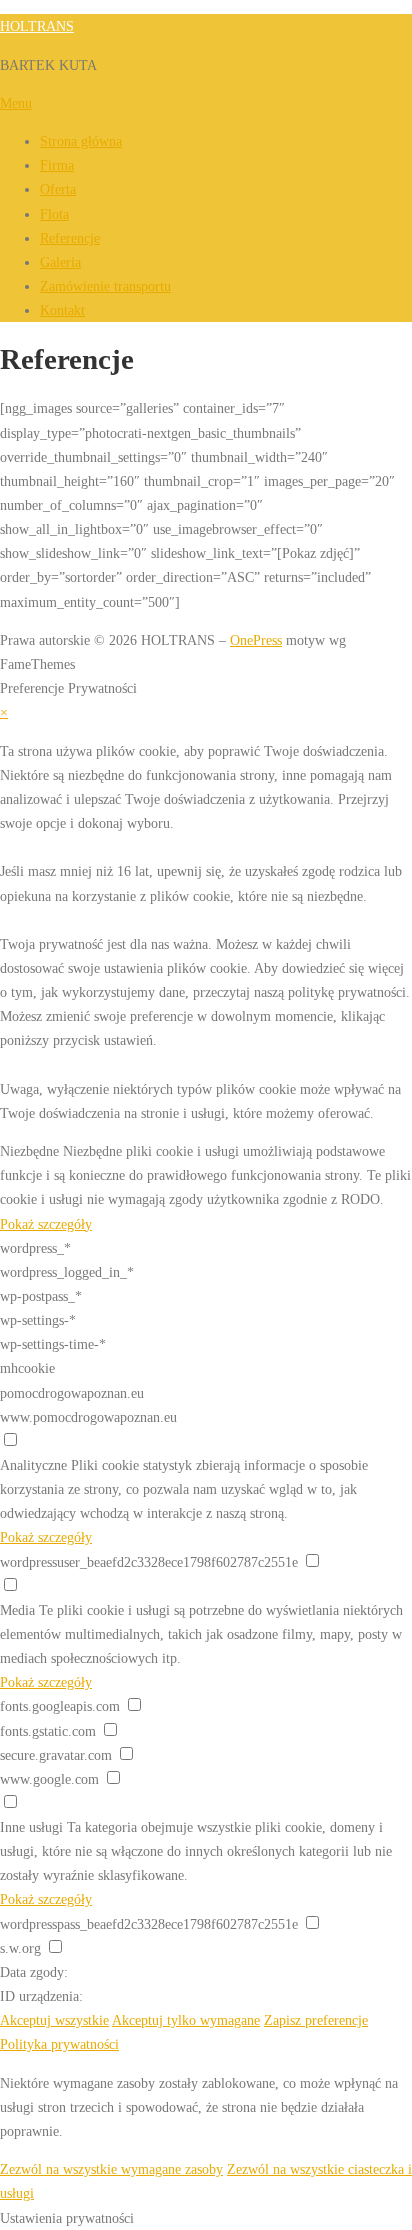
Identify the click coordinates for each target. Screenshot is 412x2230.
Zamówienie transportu (105, 286)
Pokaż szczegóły (46, 1224)
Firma (57, 165)
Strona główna (81, 141)
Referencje (70, 238)
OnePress (256, 640)
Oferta (58, 189)
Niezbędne (29, 1151)
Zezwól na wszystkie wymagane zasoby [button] (111, 2169)
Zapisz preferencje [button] (316, 2020)
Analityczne (33, 1465)
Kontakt (62, 310)
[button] (206, 2218)
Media (17, 1610)
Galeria (60, 262)
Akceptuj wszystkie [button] (54, 2020)
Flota (54, 214)
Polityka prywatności (59, 2044)
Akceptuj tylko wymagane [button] (186, 2020)
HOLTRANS (37, 26)
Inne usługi (31, 1827)
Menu (16, 103)
